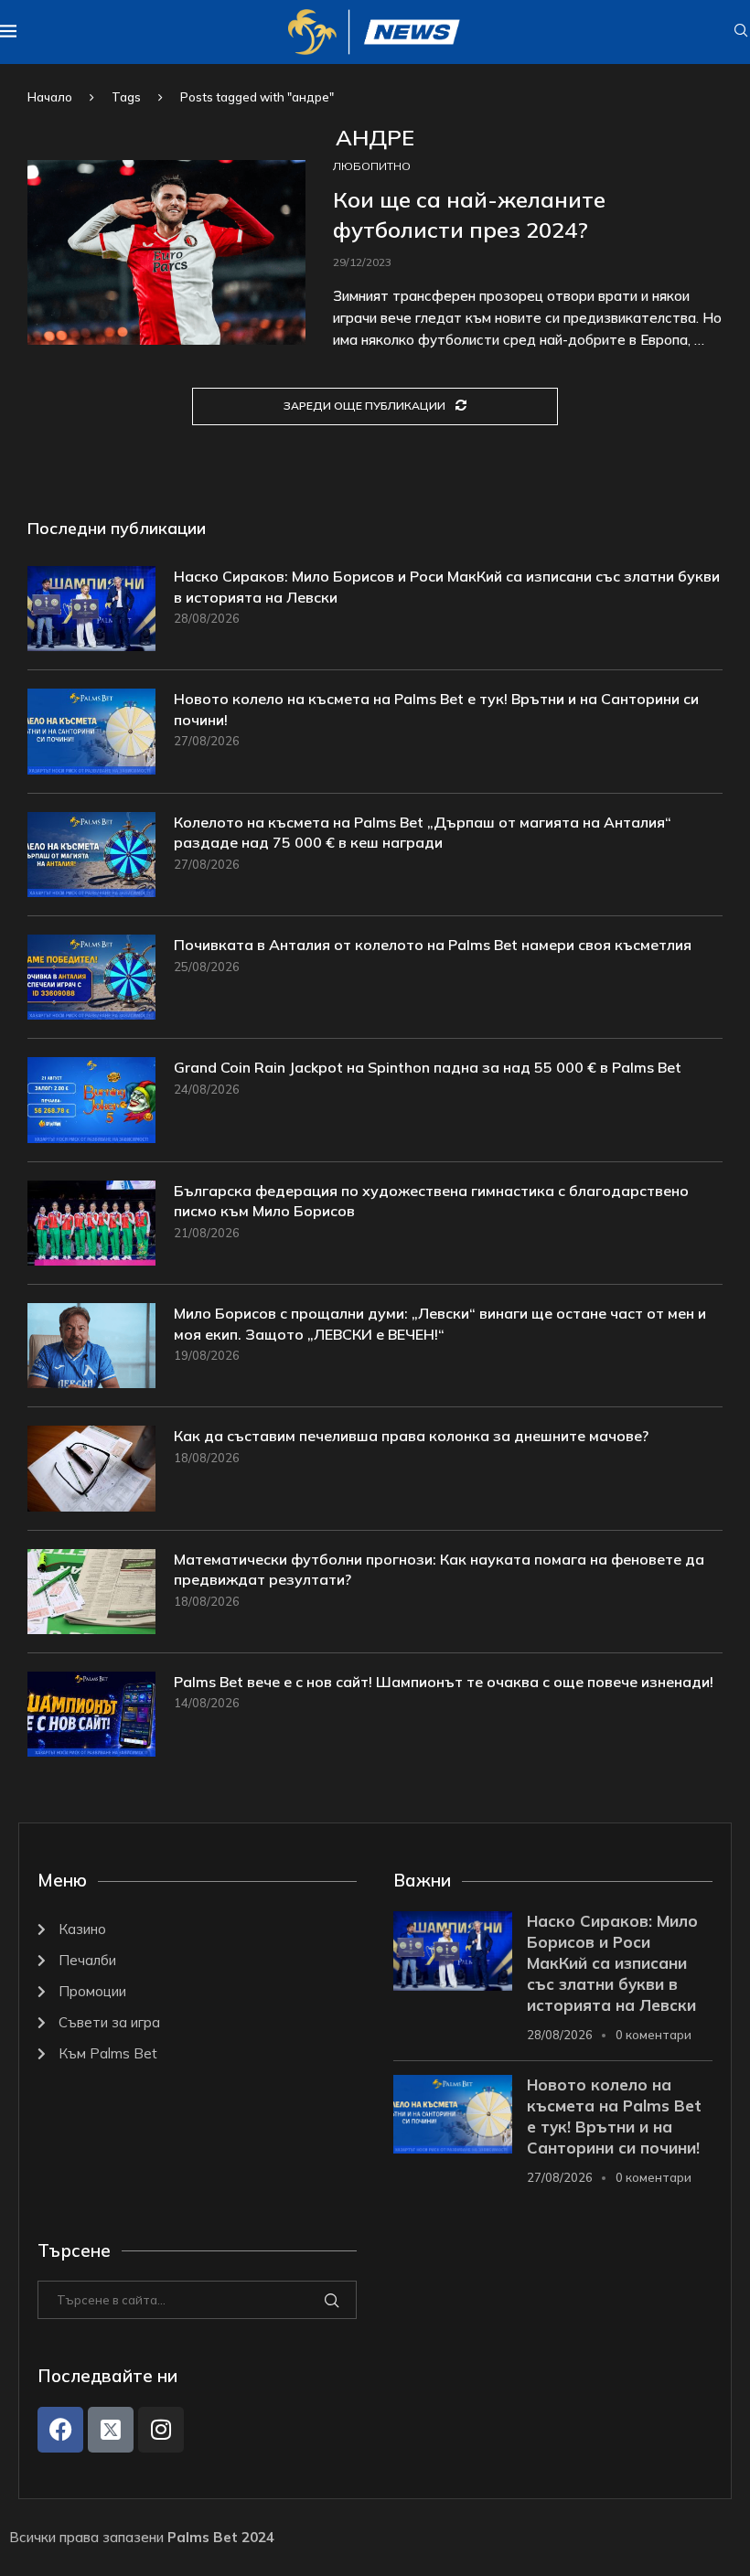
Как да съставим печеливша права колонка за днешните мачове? (411, 1436)
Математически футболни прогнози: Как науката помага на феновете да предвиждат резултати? (439, 1569)
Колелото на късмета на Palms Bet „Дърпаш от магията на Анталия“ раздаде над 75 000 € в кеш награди (423, 832)
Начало (50, 97)
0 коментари (654, 2035)
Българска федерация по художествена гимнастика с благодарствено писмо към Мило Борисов (431, 1201)
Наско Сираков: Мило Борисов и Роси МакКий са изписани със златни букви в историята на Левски (447, 586)
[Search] (741, 32)
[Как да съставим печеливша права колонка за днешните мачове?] (91, 1468)
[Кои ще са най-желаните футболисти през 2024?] (166, 253)
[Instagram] (161, 2430)
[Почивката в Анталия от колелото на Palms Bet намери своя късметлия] (91, 977)
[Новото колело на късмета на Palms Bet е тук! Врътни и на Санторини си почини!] (91, 731)
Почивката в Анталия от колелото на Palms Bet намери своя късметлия (433, 945)
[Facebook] (60, 2430)
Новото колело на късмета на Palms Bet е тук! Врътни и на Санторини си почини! (436, 709)
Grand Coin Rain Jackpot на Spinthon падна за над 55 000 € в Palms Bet (428, 1067)
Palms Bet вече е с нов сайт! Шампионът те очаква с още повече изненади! (444, 1682)
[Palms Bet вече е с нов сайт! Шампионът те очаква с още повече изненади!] (91, 1714)
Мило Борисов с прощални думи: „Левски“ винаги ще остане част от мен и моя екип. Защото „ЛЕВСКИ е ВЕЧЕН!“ (440, 1323)
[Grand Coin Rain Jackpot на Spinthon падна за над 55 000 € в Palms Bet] (91, 1100)
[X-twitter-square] (111, 2430)
